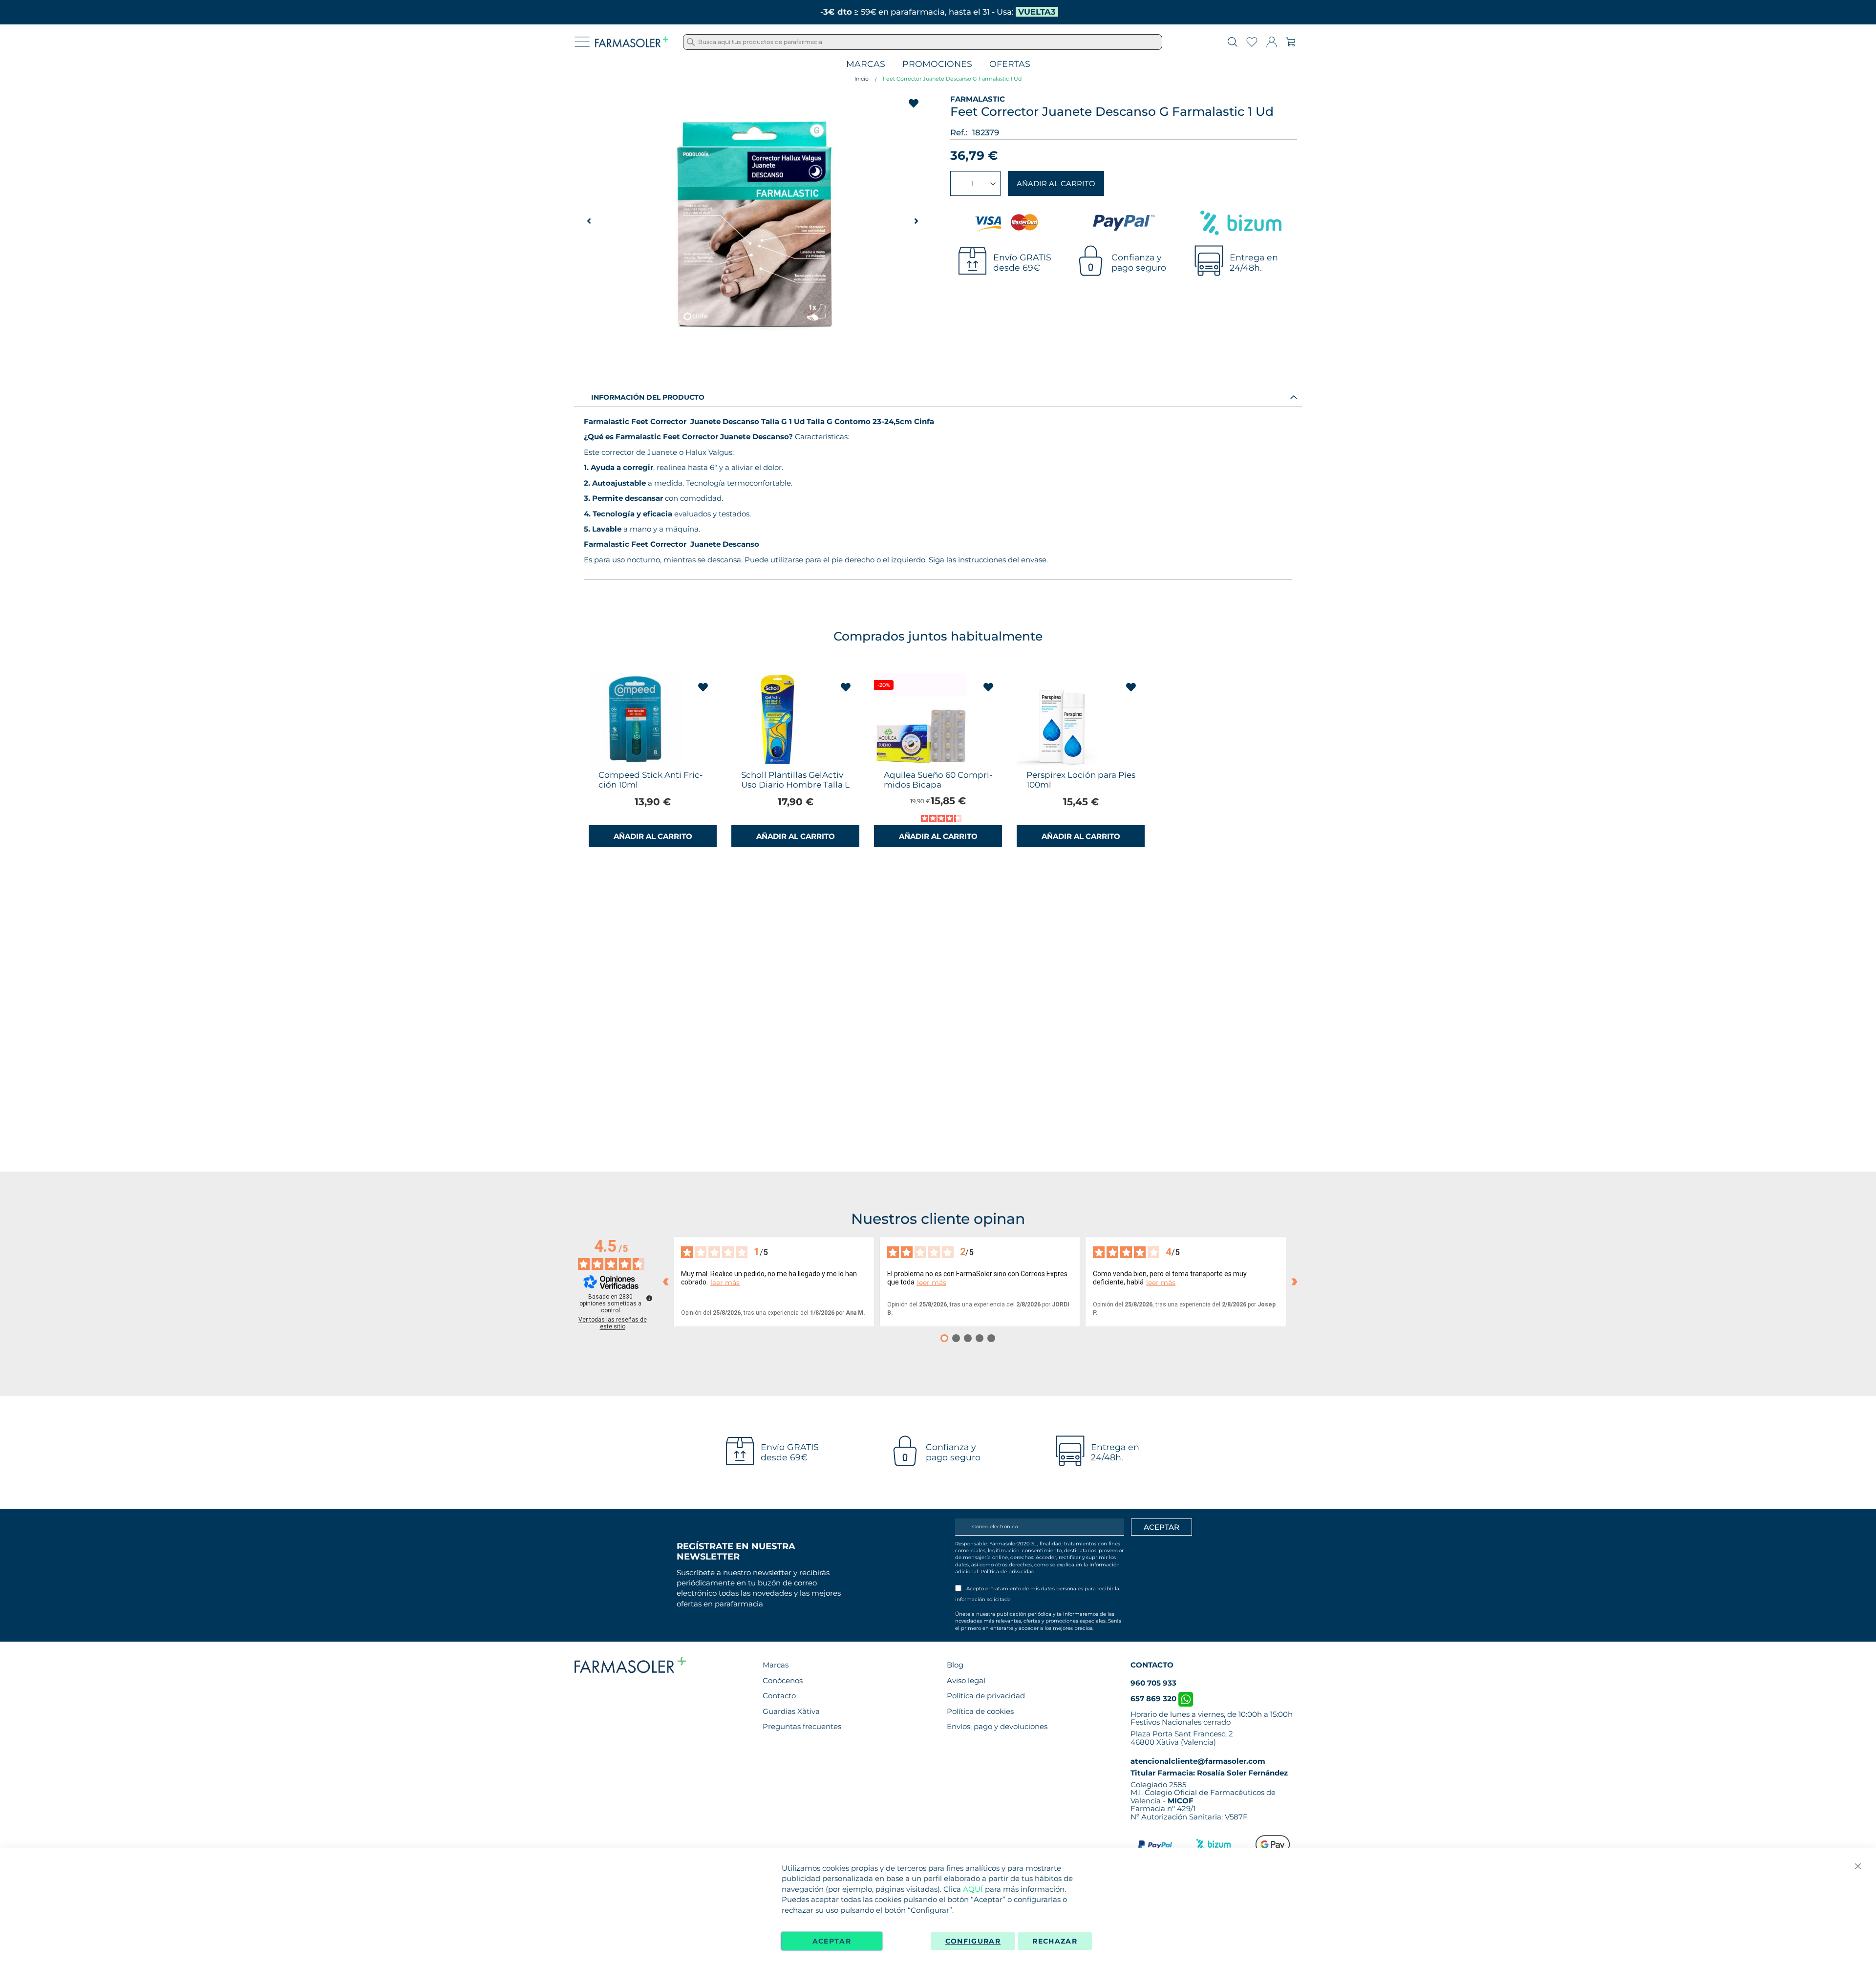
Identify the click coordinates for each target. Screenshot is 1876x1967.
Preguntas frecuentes (802, 1726)
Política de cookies (980, 1711)
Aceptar (832, 1941)
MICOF (1181, 1801)
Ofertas (1010, 64)
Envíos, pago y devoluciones (997, 1726)
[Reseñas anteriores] (665, 1282)
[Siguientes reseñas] (1294, 1282)
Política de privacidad (1008, 1571)
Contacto (779, 1696)
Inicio (862, 79)
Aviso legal (966, 1680)
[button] (916, 221)
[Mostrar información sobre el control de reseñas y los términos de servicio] (649, 1298)
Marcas (866, 64)
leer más (725, 1283)
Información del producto (648, 397)
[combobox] (923, 42)
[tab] (938, 397)
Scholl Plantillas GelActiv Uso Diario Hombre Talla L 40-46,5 (795, 785)
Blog (955, 1665)
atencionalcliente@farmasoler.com (1198, 1761)
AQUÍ (973, 1889)
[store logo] (632, 42)
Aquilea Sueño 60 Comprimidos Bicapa (938, 780)
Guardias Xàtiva (791, 1711)
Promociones (937, 64)
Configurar (973, 1941)
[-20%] (920, 763)
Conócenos (783, 1680)
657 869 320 (1154, 1699)
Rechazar (1055, 1941)
